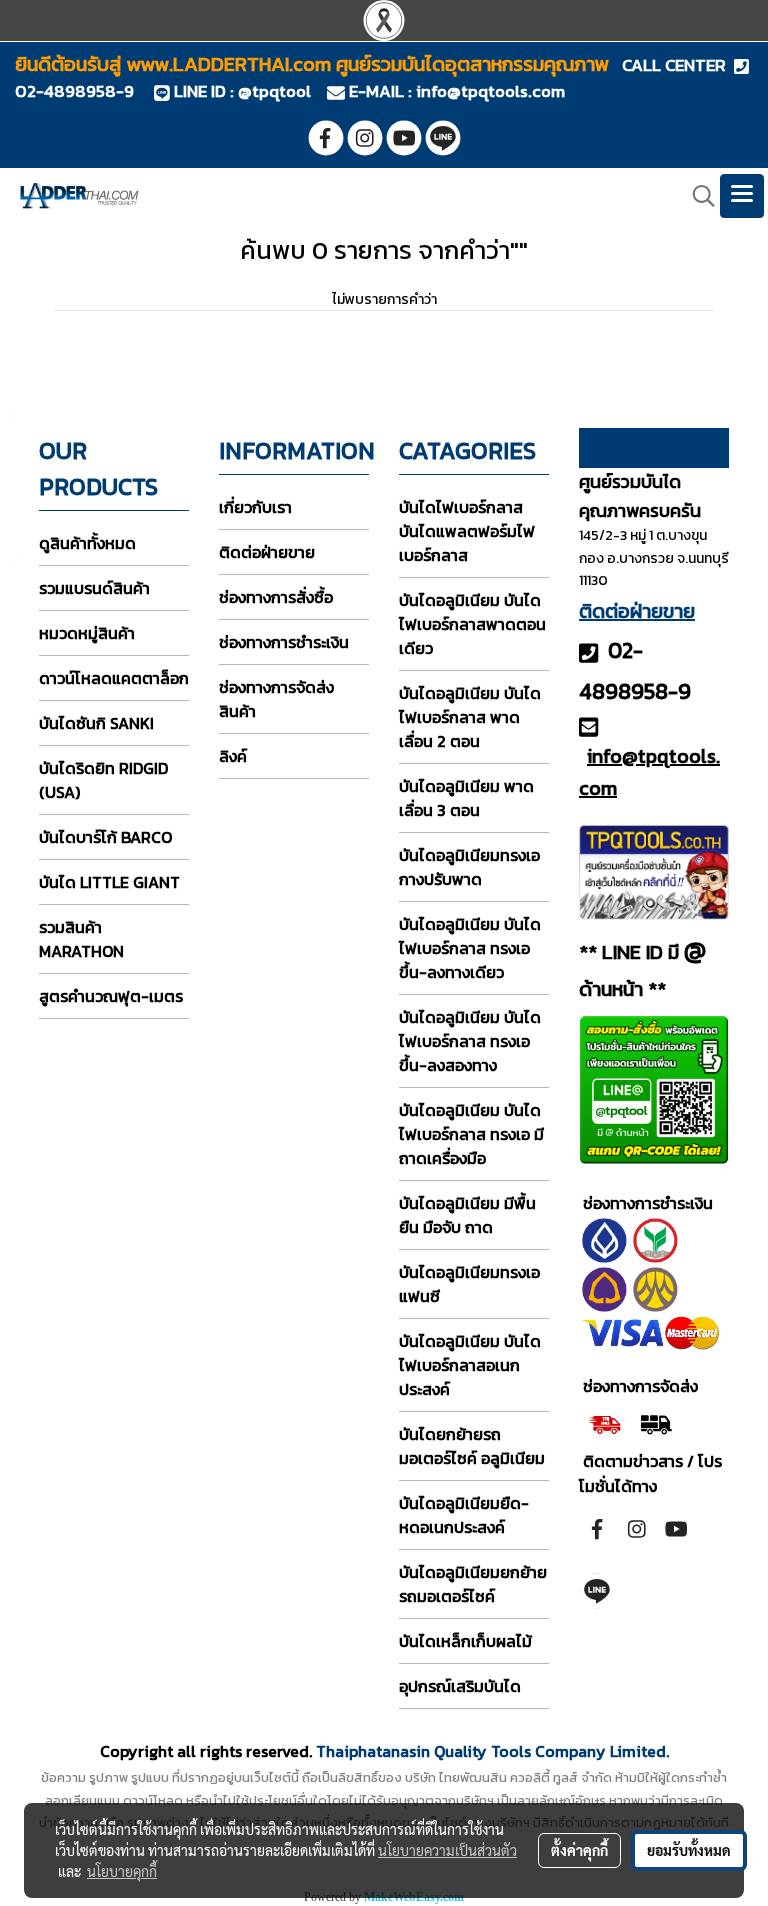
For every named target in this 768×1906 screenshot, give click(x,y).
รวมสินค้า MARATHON (81, 939)
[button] (697, 196)
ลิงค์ (233, 756)
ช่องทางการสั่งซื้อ (276, 597)
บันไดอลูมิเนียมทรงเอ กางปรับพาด (469, 867)
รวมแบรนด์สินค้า (94, 588)
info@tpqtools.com (490, 91)
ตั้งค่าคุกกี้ (579, 1850)
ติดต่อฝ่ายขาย (267, 552)
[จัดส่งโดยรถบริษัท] (604, 1422)
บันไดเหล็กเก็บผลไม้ (465, 1641)
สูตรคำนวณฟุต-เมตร (111, 996)
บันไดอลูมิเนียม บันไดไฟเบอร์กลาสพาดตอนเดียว (472, 624)
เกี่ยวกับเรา (255, 507)
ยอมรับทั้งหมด (689, 1850)
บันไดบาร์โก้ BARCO (105, 837)
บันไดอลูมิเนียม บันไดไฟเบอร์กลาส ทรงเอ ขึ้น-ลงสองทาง (470, 1041)
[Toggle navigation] (742, 196)
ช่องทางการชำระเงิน (284, 642)
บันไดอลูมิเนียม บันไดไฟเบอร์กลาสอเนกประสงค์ (470, 1365)
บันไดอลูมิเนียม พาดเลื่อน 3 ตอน (466, 798)
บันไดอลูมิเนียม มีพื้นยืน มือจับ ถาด (467, 1215)
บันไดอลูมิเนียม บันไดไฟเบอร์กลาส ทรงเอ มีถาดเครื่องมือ (471, 1134)
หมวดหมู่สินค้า (87, 633)
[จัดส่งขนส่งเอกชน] (655, 1422)
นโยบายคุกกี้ (122, 1871)
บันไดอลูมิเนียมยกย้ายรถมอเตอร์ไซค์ (473, 1584)
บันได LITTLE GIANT (109, 882)
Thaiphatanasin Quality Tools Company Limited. (492, 1751)
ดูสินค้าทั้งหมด (87, 543)
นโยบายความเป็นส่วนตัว (447, 1850)
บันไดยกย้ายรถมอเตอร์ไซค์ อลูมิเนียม (472, 1446)
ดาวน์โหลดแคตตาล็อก (114, 678)
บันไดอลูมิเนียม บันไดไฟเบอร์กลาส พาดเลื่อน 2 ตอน (470, 717)
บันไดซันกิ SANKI (96, 723)
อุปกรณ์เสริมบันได (460, 1686)
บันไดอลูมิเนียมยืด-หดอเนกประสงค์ (464, 1515)
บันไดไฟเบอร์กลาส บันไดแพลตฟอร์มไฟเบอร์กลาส (467, 531)
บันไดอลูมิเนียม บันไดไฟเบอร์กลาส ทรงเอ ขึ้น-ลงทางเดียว (470, 948)
